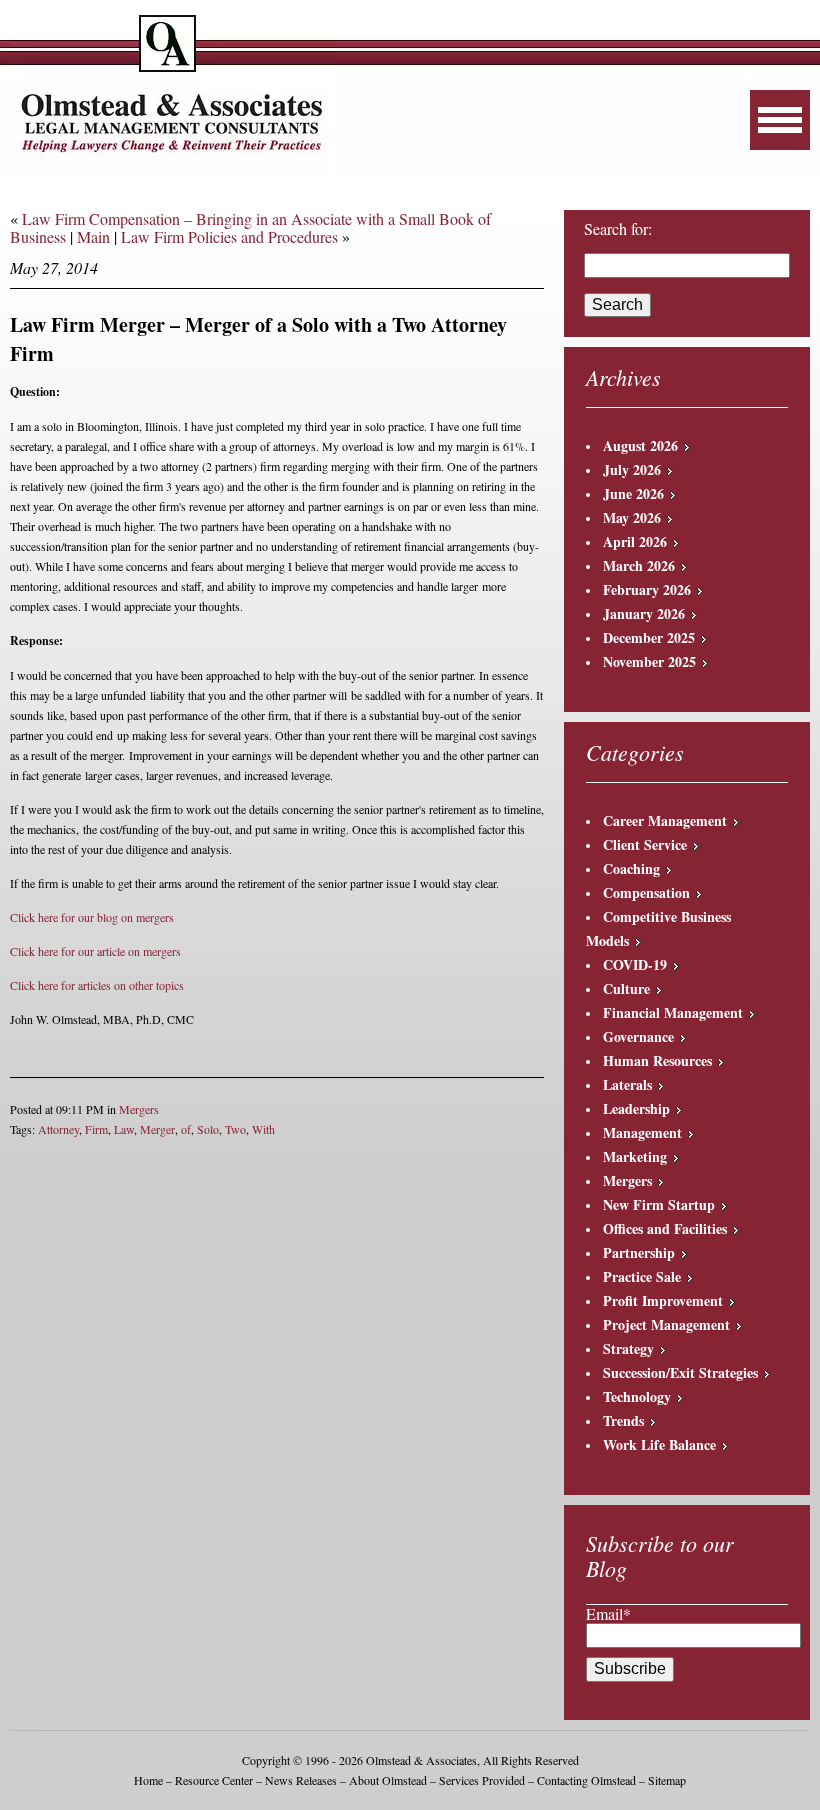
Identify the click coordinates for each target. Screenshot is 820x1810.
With (263, 1129)
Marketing (635, 1156)
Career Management (665, 820)
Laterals (627, 1084)
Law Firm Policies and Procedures (229, 236)
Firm (96, 1129)
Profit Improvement (663, 1300)
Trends (623, 1420)
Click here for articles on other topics (97, 985)
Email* (608, 1613)
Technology (637, 1396)
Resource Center (214, 1780)
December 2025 (649, 637)
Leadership (636, 1108)
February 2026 (647, 589)
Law (124, 1129)
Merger (157, 1129)
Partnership (639, 1252)
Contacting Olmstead (586, 1780)
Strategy (628, 1348)
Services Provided (482, 1780)
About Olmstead (388, 1780)
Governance (638, 1036)
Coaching (631, 868)
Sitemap (667, 1780)
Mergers (139, 1109)
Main (93, 236)
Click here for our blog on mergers (92, 917)
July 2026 (632, 469)
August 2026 (640, 445)
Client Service (645, 844)
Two (235, 1129)
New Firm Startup (659, 1204)
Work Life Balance (659, 1444)
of (186, 1129)
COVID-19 (635, 964)
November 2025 (649, 661)
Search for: (618, 229)
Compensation (646, 892)
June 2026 (633, 493)
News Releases (301, 1780)
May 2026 (632, 517)
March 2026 (639, 565)
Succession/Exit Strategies (680, 1372)
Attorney (58, 1129)
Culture (626, 988)
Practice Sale (642, 1276)
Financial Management (673, 1012)
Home (148, 1780)
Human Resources (657, 1060)
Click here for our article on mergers (95, 951)
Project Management (666, 1324)
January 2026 (644, 613)
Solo (208, 1129)
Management (642, 1132)
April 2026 (635, 541)
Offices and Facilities (665, 1228)
